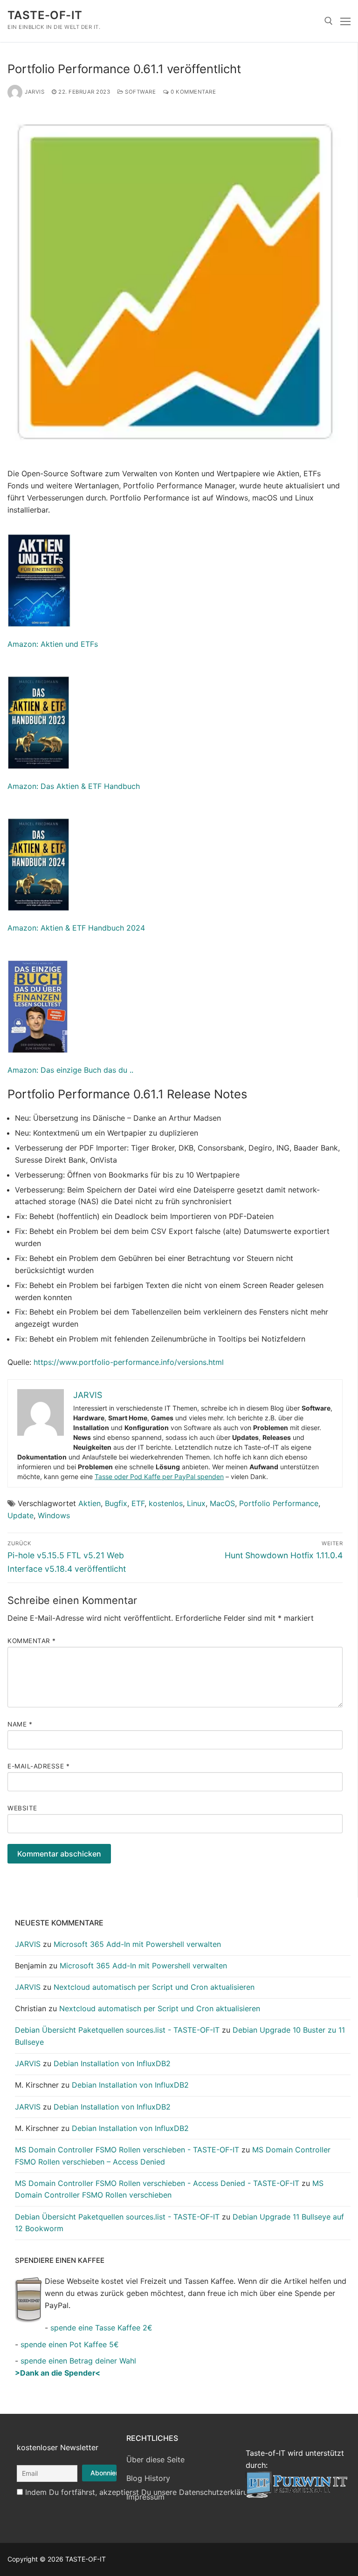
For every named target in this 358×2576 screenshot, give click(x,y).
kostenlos (166, 1503)
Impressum (145, 2497)
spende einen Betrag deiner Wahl (78, 2361)
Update (21, 1515)
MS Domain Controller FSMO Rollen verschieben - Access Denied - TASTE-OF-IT (157, 2183)
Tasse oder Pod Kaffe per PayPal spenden (159, 1476)
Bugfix (116, 1503)
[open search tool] (329, 21)
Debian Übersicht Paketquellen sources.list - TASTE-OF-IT (117, 2030)
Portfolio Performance (279, 1503)
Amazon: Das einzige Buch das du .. (70, 1070)
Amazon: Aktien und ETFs (53, 644)
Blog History (148, 2478)
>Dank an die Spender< (58, 2373)
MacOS (222, 1503)
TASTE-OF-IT (45, 15)
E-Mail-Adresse (38, 1766)
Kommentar (32, 1641)
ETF (138, 1503)
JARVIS (34, 92)
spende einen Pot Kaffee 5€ (70, 2344)
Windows (54, 1515)
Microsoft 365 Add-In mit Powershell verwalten (137, 1944)
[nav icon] (345, 21)
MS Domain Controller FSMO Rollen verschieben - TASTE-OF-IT (127, 2150)
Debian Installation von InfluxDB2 (112, 2063)
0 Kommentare (193, 92)
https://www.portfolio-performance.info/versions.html (129, 1362)
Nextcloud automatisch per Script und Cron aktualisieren (154, 1987)
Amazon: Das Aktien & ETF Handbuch (74, 786)
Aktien (89, 1503)
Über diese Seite (155, 2460)
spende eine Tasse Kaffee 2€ (101, 2328)
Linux (196, 1503)
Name (20, 1724)
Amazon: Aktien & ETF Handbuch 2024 (76, 928)
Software (140, 92)
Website (22, 1808)
